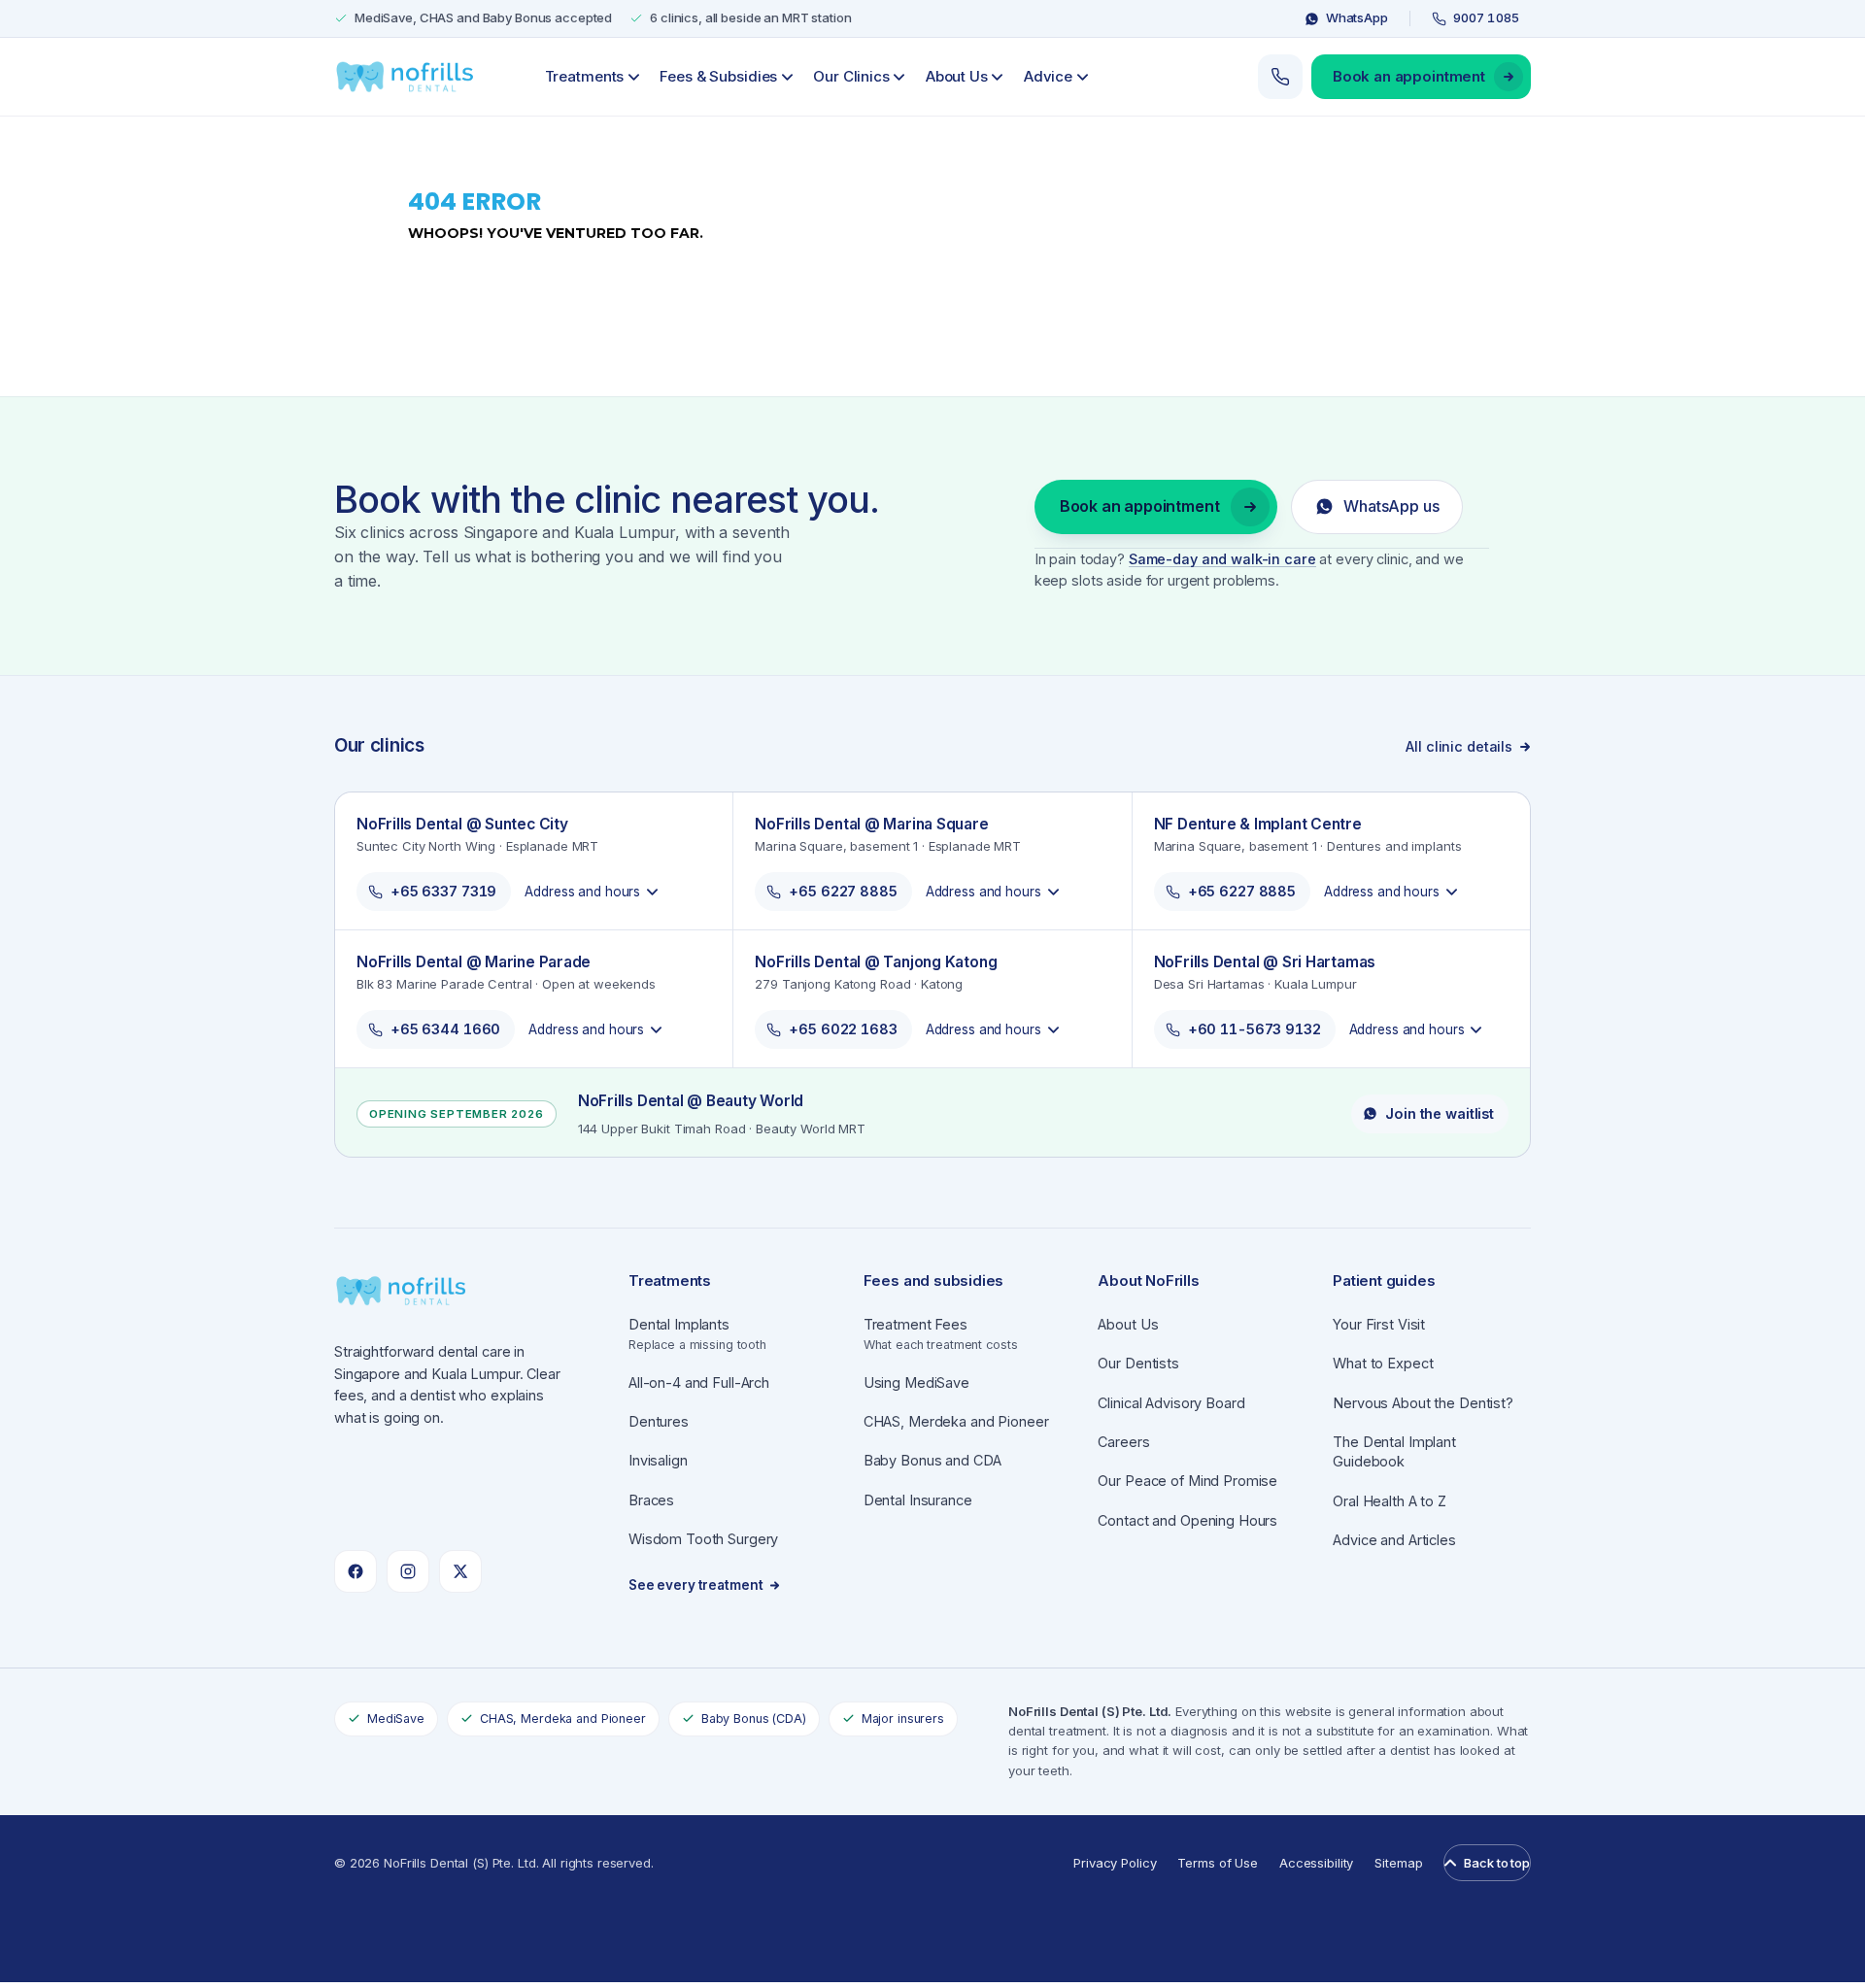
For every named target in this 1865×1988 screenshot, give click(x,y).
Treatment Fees (941, 1334)
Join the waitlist (1440, 1113)
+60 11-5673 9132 (1255, 1029)
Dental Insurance (918, 1500)
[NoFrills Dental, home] (406, 77)
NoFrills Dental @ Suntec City (462, 824)
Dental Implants (697, 1334)
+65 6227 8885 (843, 891)
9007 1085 (1486, 17)
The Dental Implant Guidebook (1394, 1451)
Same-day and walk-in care (1222, 559)
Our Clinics (851, 76)
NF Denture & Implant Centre (1258, 824)
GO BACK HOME (480, 301)
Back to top (1497, 1863)
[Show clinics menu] (899, 77)
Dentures (659, 1421)
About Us (957, 76)
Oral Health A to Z (1390, 1501)
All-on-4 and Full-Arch (699, 1382)
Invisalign (658, 1460)
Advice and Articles (1394, 1540)
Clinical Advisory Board (1171, 1403)
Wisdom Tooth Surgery (703, 1539)
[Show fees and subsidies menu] (787, 77)
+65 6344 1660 (445, 1029)
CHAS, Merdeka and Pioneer (956, 1421)
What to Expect (1383, 1363)
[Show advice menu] (1082, 77)
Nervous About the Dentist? (1423, 1403)
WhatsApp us (1391, 506)
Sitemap (1398, 1863)
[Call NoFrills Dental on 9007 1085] (1280, 77)
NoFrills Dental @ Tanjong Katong (876, 962)
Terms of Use (1217, 1863)
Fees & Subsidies (718, 76)
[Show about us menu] (998, 77)
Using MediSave (916, 1382)
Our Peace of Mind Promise (1187, 1481)
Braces (651, 1500)
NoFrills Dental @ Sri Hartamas (1265, 962)
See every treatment (696, 1585)
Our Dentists (1138, 1363)
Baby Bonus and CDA (933, 1460)
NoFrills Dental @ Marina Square (871, 824)
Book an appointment (1409, 76)
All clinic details (1459, 746)
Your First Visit (1379, 1324)
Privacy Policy (1115, 1863)
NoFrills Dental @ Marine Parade (474, 962)
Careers (1123, 1442)
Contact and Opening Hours (1187, 1520)
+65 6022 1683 (843, 1029)
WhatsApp (1357, 17)
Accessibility (1316, 1863)
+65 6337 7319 (443, 891)
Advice (1048, 76)
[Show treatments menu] (633, 77)
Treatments (585, 76)
